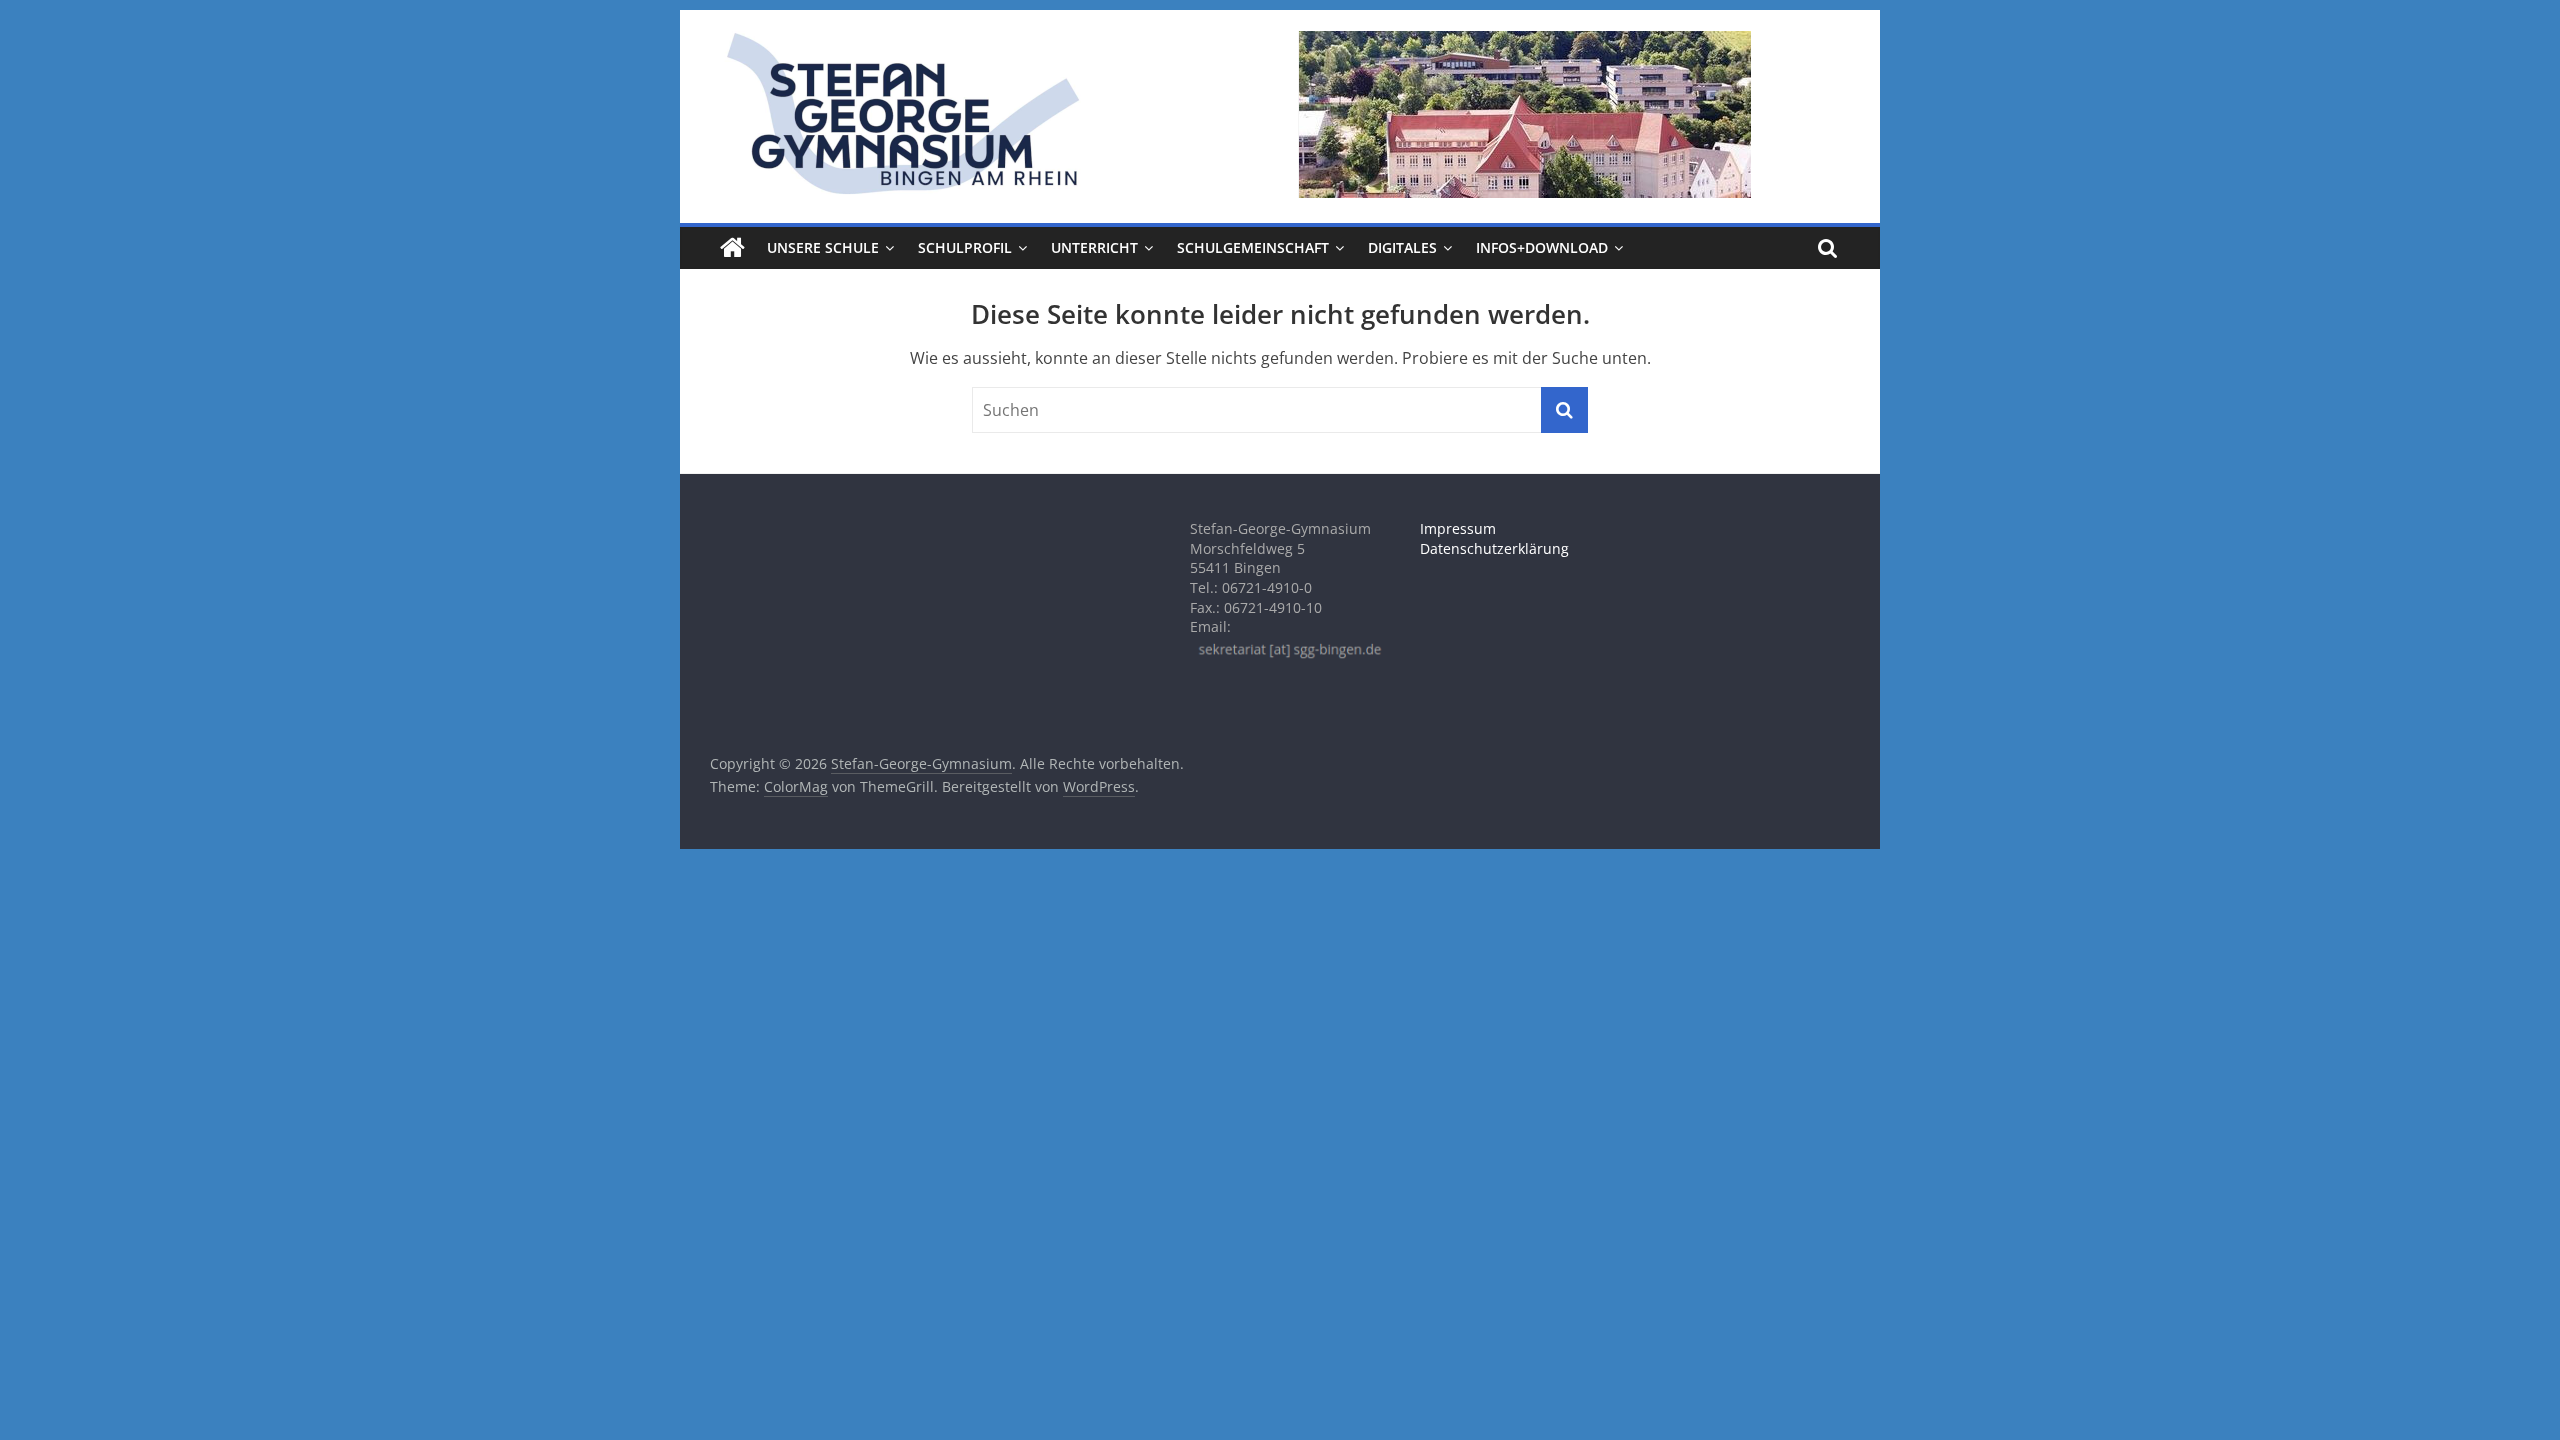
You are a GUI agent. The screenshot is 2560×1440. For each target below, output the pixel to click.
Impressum (1458, 528)
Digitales (1402, 247)
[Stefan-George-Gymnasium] (732, 248)
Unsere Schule (823, 247)
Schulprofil (965, 247)
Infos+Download (1542, 247)
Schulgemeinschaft (1253, 247)
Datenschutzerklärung (1494, 548)
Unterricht (1094, 247)
